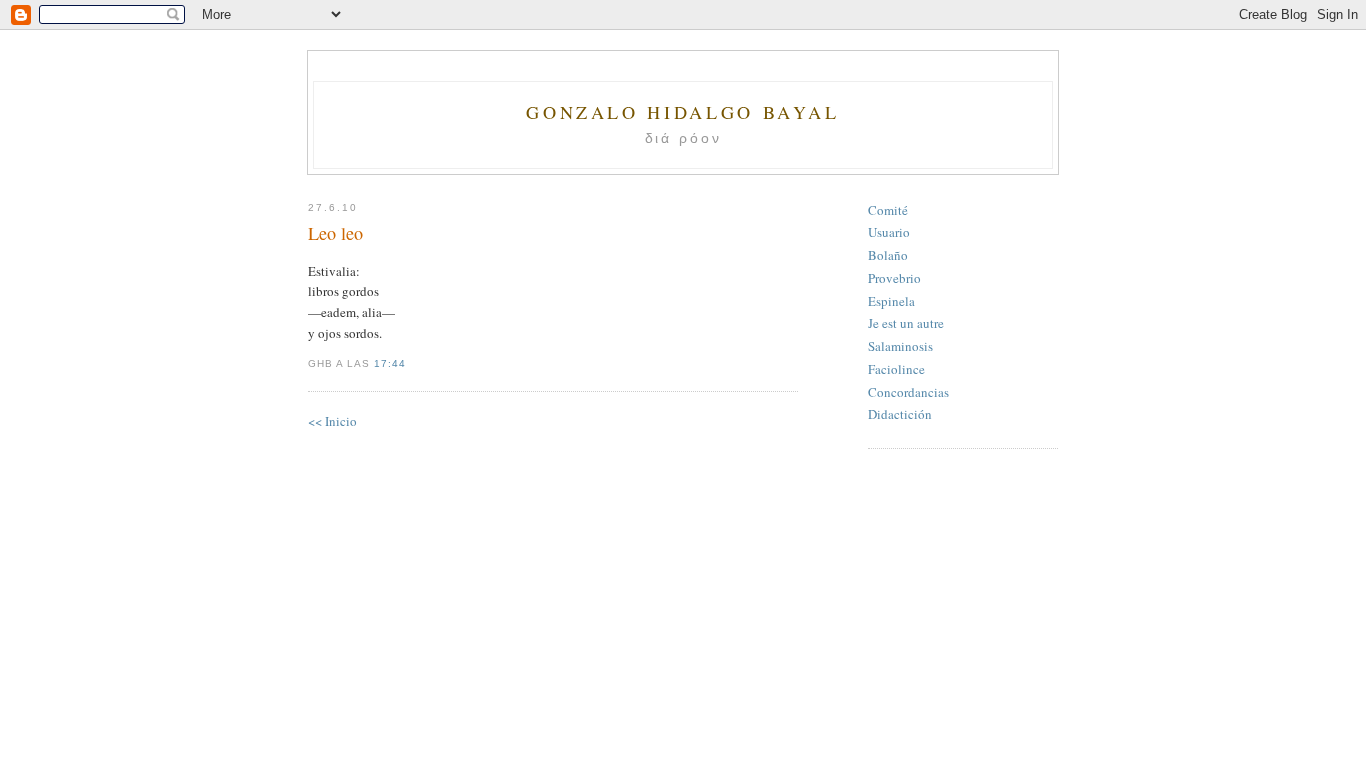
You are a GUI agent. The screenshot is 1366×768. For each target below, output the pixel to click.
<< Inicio (332, 421)
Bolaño (888, 255)
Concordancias (908, 392)
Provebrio (894, 278)
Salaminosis (900, 346)
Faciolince (896, 369)
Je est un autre (906, 323)
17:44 (390, 363)
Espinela (891, 301)
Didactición (900, 414)
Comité (888, 210)
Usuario (889, 232)
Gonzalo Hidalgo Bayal (682, 112)
